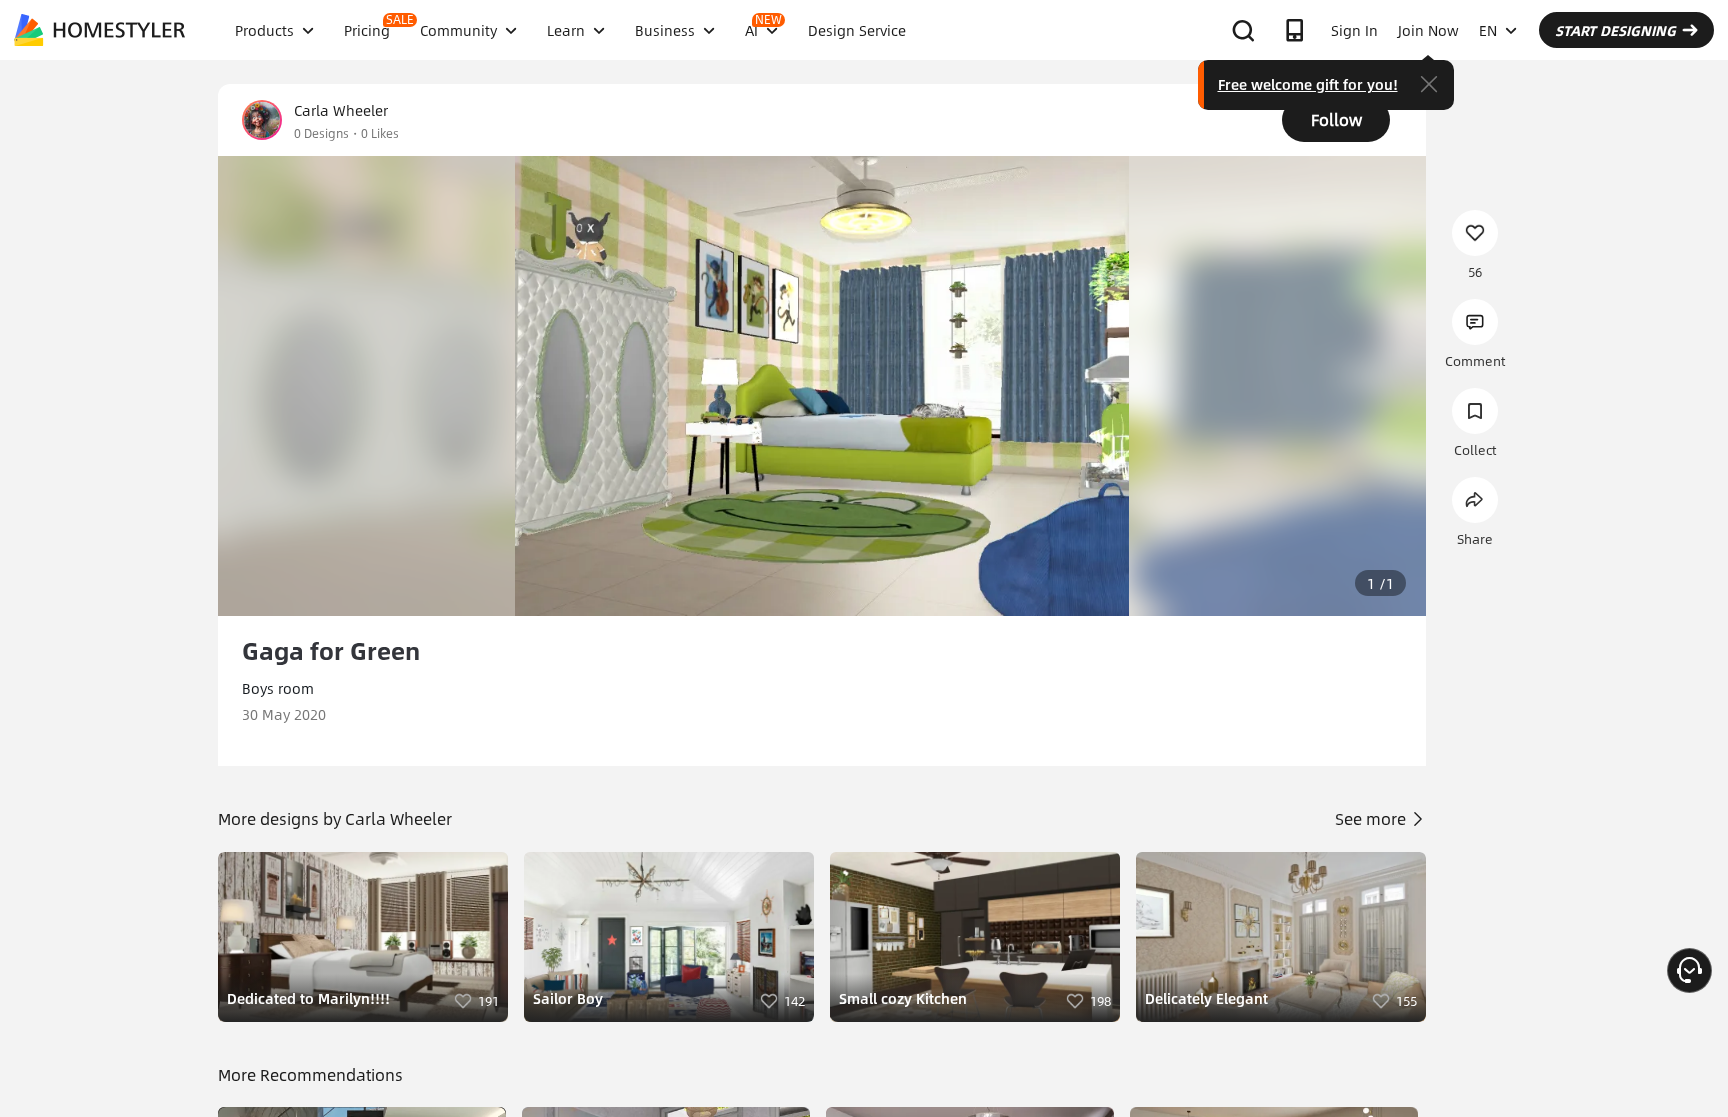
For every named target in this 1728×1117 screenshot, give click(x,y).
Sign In (1354, 30)
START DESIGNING (1615, 30)
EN (1488, 30)
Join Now (1428, 30)
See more (1372, 818)
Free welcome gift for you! (1308, 84)
